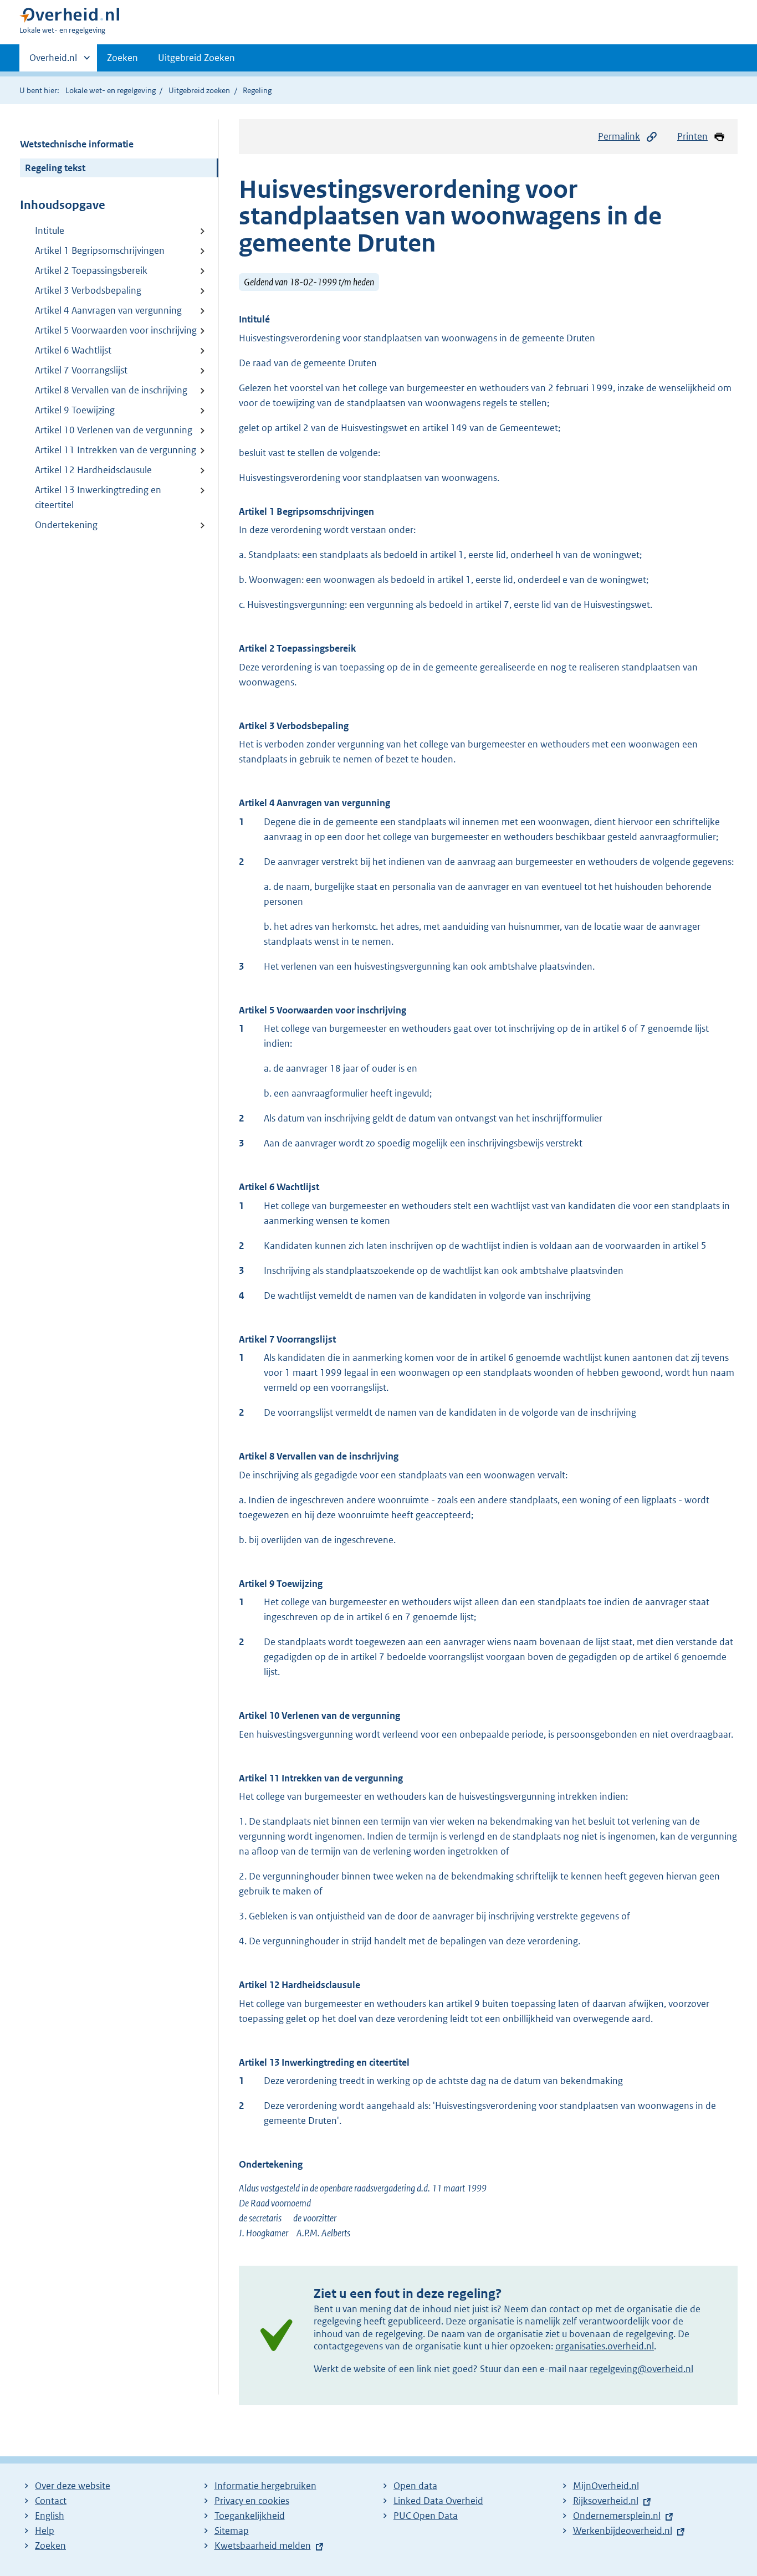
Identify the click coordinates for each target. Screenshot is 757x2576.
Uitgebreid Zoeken (196, 58)
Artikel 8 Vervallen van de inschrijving (111, 390)
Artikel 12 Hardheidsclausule (93, 470)
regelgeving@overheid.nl (641, 2369)
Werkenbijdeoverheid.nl (623, 2531)
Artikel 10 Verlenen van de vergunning (114, 430)
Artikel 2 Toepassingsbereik (91, 270)
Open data (415, 2486)
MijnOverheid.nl (606, 2486)
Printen (692, 136)
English (50, 2516)
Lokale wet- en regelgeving (111, 90)
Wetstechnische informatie (77, 144)
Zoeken (122, 58)
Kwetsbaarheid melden (263, 2546)
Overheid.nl (53, 62)
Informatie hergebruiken (265, 2486)
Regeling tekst (55, 168)
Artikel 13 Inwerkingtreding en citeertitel (98, 497)
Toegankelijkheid (250, 2516)
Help (45, 2531)
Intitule (50, 231)
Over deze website (73, 2486)
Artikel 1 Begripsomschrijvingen (100, 250)
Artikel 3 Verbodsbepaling (88, 290)
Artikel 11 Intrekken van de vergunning (116, 450)
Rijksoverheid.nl (606, 2501)
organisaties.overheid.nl (605, 2346)
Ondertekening (66, 525)
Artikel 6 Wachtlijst (73, 350)
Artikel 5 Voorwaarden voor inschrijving (116, 330)
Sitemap (232, 2531)
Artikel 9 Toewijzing (75, 410)
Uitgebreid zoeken (199, 90)
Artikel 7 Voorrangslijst (81, 370)
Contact (51, 2501)
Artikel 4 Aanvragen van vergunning (108, 310)
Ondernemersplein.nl (617, 2516)
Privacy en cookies (252, 2501)
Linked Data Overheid (438, 2501)
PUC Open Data (426, 2516)
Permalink (619, 136)
